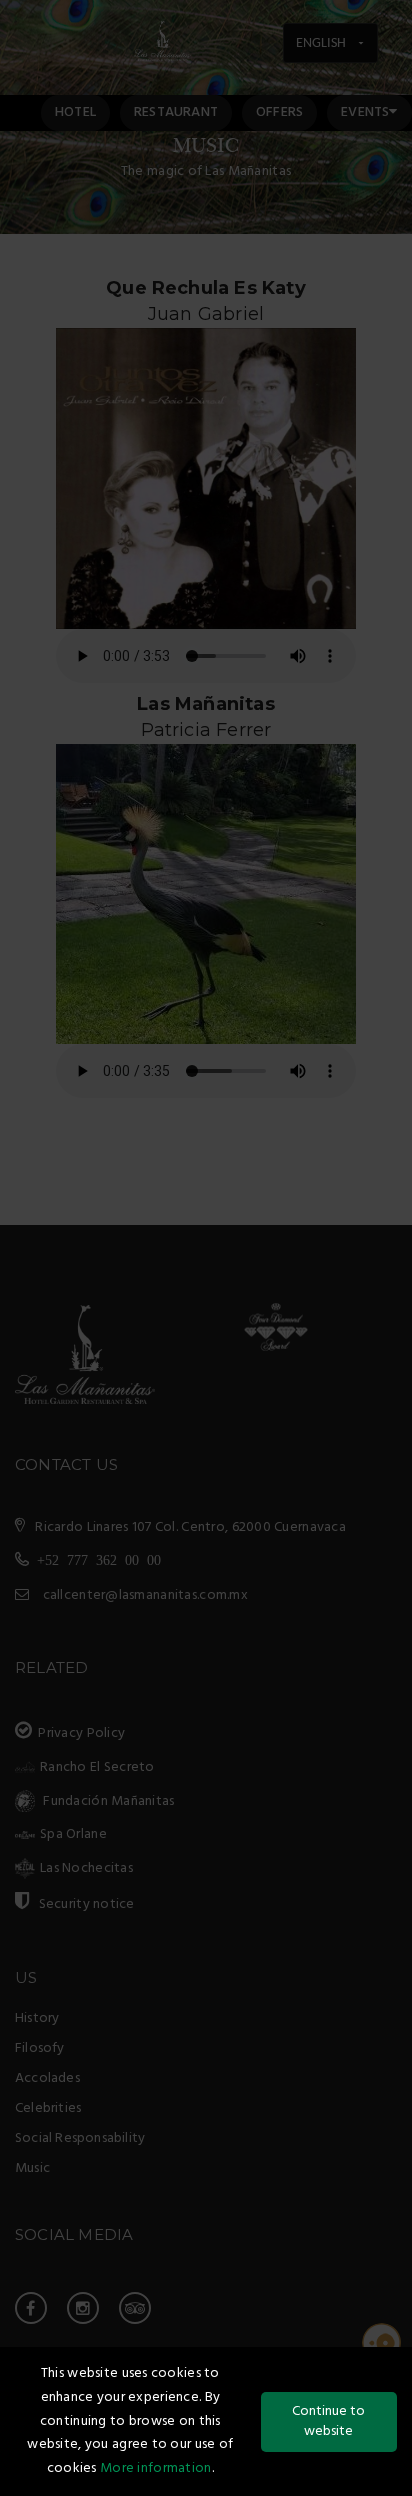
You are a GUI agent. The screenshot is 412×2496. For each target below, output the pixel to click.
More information (155, 2468)
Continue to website (328, 2421)
